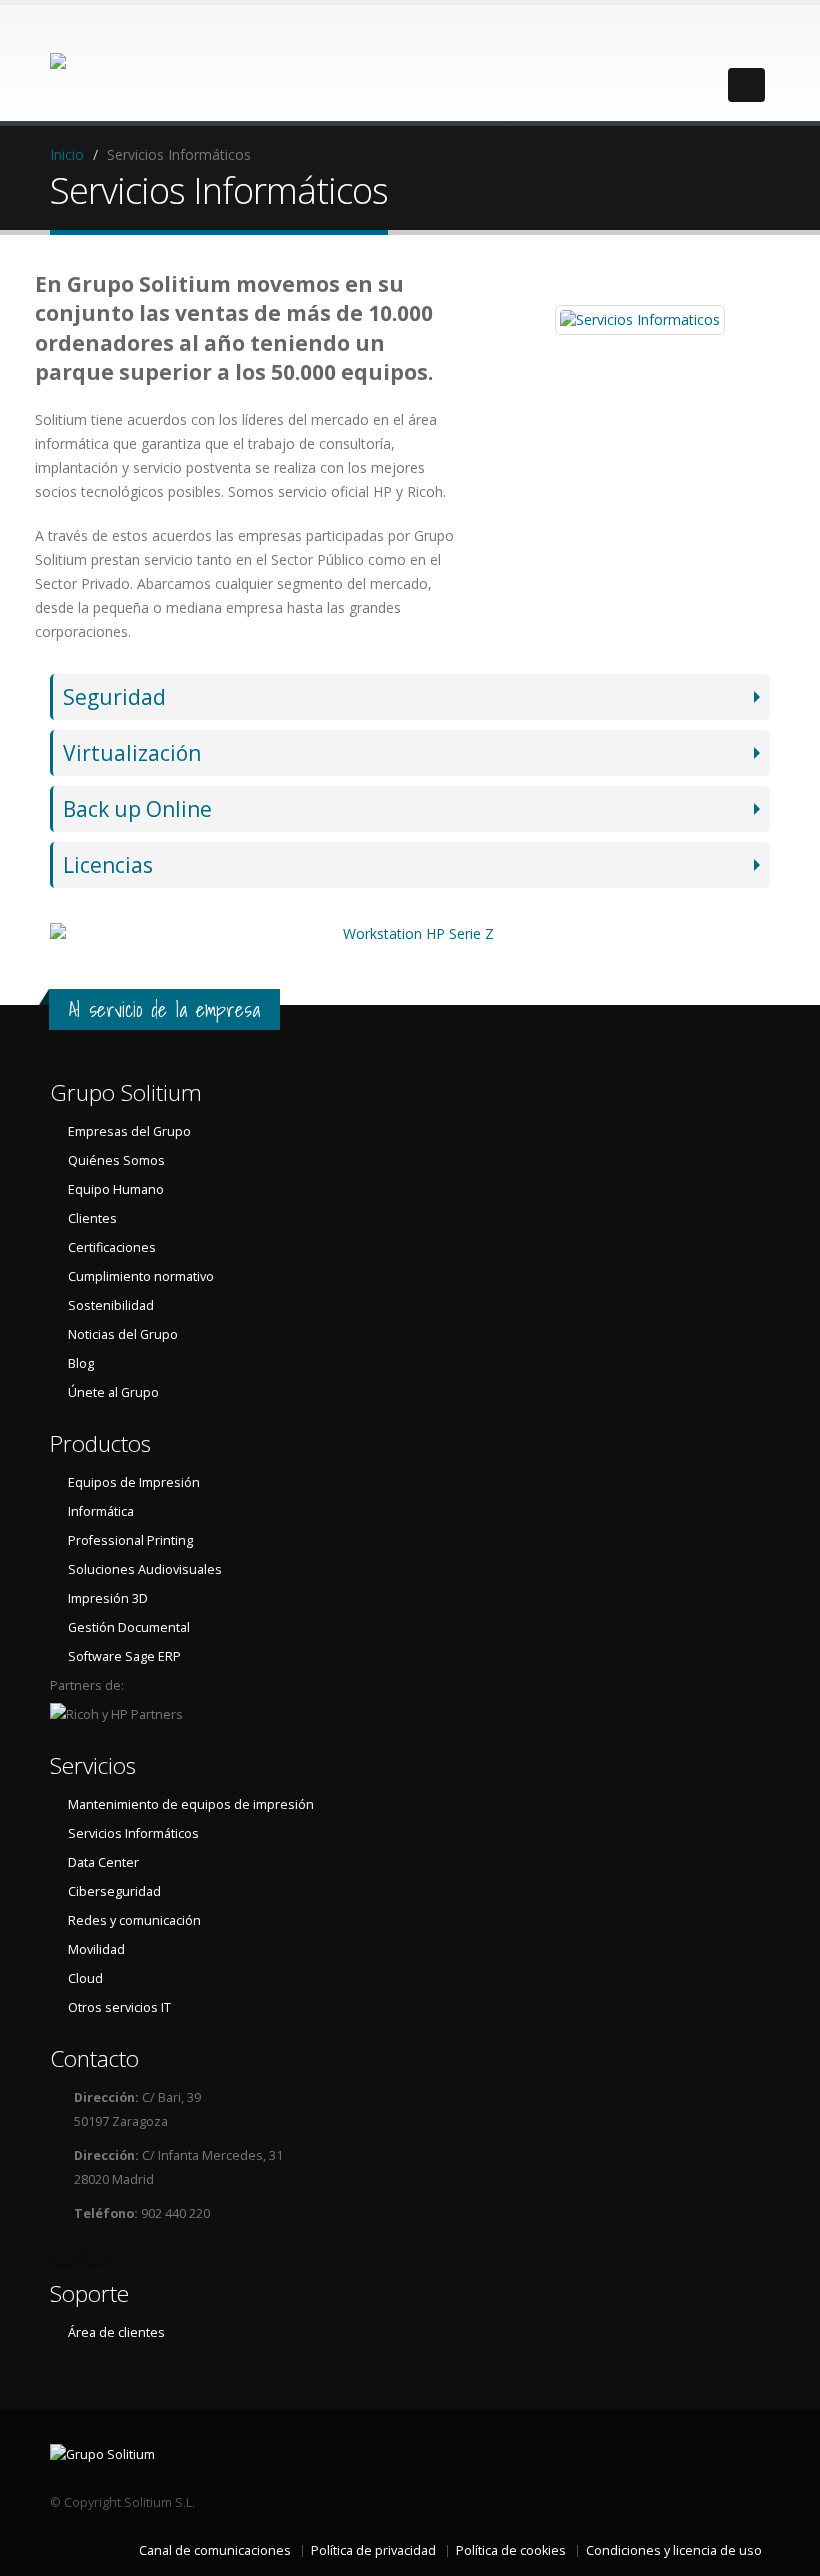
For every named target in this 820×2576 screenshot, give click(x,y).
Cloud (85, 1978)
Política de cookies (511, 2550)
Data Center (103, 1862)
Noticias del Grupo (123, 1334)
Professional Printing (130, 1540)
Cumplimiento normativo (141, 1276)
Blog (81, 1363)
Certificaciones (112, 1247)
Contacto (94, 2058)
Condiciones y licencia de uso (674, 2550)
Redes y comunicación (134, 1920)
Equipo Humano (116, 1189)
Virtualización (132, 753)
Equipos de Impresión (134, 1482)
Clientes (92, 1218)
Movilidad (96, 1949)
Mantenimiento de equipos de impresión (191, 1804)
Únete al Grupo (113, 1392)
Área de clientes (116, 2332)
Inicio (67, 154)
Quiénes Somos (116, 1160)
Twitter (99, 2250)
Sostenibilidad (111, 1305)
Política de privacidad (373, 2550)
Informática (101, 1511)
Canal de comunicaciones (215, 2550)
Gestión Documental (129, 1627)
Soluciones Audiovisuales (145, 1569)
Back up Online (137, 809)
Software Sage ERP (124, 1656)
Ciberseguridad (114, 1891)
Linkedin (65, 2250)
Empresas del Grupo (129, 1131)
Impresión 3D (108, 1598)
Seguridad (114, 697)
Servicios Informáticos (133, 1833)
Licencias (108, 865)
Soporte (89, 2293)
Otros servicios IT (119, 2007)
